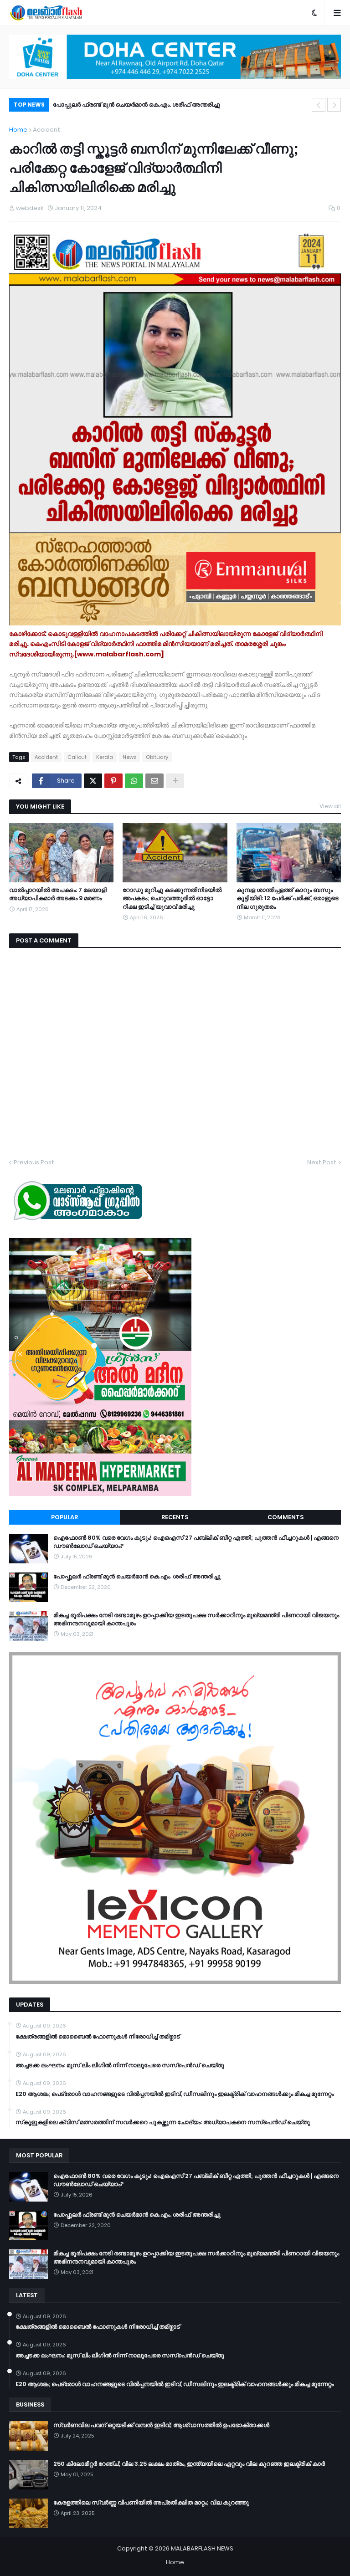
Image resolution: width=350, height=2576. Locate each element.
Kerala (105, 757)
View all (330, 806)
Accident (46, 130)
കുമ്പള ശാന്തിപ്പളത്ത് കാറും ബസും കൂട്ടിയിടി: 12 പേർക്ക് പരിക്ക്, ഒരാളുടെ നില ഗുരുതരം (288, 898)
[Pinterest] (113, 781)
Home (18, 130)
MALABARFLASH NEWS (202, 2548)
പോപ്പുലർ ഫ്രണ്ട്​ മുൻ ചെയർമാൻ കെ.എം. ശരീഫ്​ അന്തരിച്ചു (137, 1577)
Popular (64, 1517)
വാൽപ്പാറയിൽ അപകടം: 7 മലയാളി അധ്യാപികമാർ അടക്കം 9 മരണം (58, 894)
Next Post (322, 1162)
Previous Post (34, 1162)
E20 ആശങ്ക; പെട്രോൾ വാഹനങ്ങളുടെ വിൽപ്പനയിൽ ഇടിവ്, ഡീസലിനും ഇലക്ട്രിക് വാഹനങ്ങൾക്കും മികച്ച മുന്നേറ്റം (175, 2094)
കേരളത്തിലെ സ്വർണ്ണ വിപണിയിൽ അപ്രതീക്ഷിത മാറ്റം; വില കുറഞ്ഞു (151, 2503)
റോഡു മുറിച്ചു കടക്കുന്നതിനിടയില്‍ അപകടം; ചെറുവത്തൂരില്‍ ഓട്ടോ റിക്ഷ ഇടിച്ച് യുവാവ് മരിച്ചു (172, 898)
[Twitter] (93, 781)
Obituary (157, 757)
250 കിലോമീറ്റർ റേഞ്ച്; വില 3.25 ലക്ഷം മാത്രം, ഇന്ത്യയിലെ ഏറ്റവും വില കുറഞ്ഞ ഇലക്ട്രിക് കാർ (189, 2464)
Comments (286, 1517)
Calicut (77, 757)
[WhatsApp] (134, 781)
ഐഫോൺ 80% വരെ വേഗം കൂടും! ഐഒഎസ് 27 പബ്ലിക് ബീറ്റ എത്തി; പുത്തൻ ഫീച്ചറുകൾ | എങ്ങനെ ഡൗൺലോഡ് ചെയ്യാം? (196, 1542)
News (129, 757)
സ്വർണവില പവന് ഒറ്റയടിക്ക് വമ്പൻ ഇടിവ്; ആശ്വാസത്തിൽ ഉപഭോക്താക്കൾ (161, 2425)
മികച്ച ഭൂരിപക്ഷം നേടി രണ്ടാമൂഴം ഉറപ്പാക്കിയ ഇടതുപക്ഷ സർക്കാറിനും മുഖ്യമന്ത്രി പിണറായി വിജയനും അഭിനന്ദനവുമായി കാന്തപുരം (196, 106)
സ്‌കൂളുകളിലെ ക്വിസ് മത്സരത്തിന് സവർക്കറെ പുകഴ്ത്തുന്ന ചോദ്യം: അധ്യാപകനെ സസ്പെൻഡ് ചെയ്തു (163, 2122)
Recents (175, 1517)
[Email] (154, 781)
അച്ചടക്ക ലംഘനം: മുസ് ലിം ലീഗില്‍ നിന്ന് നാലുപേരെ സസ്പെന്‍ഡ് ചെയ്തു (120, 2065)
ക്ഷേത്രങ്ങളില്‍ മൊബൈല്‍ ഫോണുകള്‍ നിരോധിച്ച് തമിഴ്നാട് (98, 2037)
